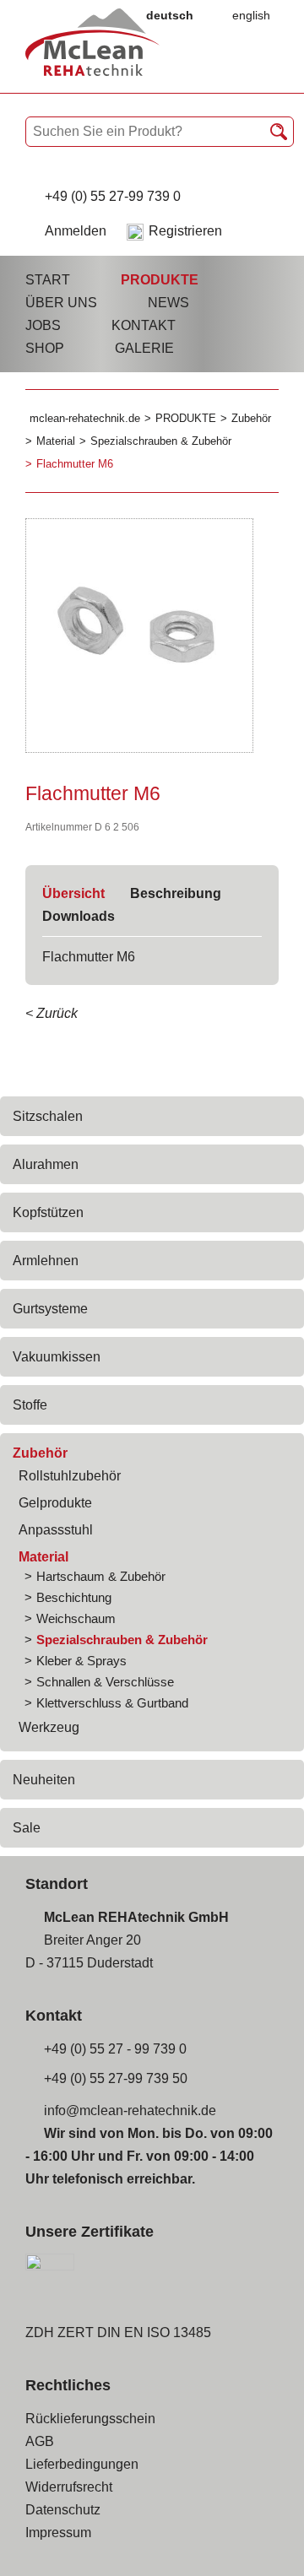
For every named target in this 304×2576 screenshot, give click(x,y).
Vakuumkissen (57, 1357)
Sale (27, 1828)
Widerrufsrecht (69, 2487)
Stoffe (30, 1405)
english (251, 15)
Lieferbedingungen (82, 2464)
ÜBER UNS (61, 303)
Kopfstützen (48, 1212)
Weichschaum (76, 1618)
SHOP (45, 348)
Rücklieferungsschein (90, 2419)
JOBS (43, 325)
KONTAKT (144, 325)
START (48, 280)
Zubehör (40, 1453)
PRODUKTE (160, 280)
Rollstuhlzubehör (70, 1476)
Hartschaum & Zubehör (101, 1576)
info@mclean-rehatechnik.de (130, 2111)
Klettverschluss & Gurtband (112, 1703)
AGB (40, 2441)
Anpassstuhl (56, 1530)
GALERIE (144, 348)
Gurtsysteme (50, 1309)
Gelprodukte (55, 1503)
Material (43, 1557)
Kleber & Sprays (81, 1661)
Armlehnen (46, 1261)
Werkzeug (49, 1727)
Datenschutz (63, 2510)
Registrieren (185, 231)
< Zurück (52, 1013)
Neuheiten (44, 1780)
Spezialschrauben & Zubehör (122, 1640)
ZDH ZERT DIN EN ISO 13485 (118, 2332)
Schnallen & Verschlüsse (105, 1682)
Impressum (58, 2533)
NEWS (168, 303)
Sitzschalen (48, 1116)
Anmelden (76, 231)
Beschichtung (74, 1597)
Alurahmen (46, 1164)
